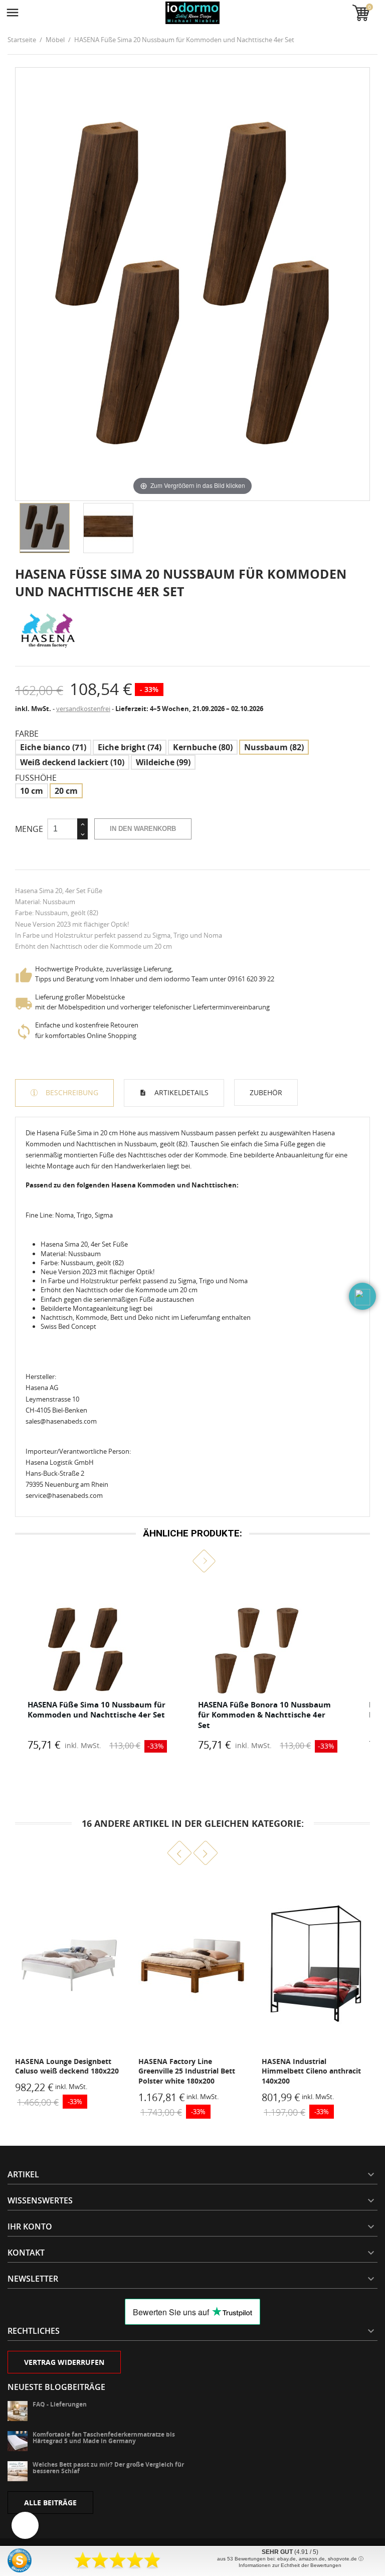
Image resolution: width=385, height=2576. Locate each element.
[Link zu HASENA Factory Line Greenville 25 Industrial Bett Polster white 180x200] (69, 1965)
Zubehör (266, 1092)
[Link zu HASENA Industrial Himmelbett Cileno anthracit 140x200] (192, 1965)
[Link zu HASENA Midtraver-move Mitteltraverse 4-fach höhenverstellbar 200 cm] (316, 1965)
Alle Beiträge (50, 2503)
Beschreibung (71, 1092)
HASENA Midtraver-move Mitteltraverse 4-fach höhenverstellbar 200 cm (305, 2071)
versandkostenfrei (83, 709)
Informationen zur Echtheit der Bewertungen (290, 2565)
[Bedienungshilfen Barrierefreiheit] (25, 2525)
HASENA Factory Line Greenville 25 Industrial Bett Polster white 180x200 (63, 2071)
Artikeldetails (180, 1092)
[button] (181, 1561)
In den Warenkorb (143, 829)
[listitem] (97, 1668)
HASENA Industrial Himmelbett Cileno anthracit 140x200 (188, 2071)
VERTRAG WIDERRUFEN (64, 2362)
